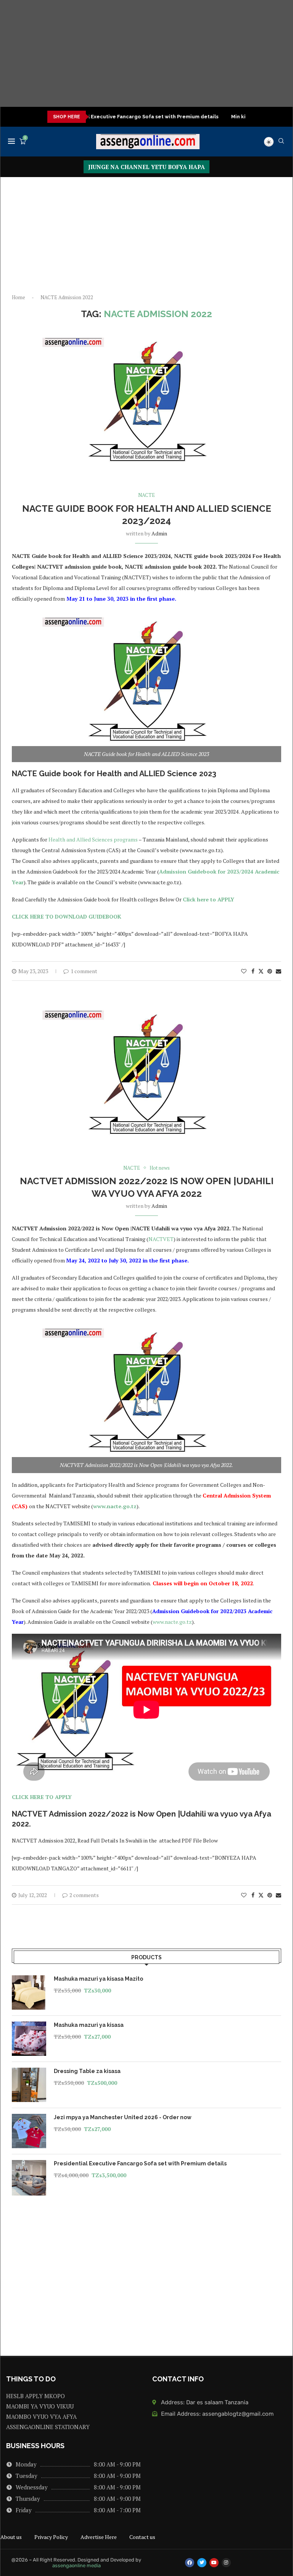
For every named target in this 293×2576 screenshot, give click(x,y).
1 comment (84, 971)
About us (11, 2537)
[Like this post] (244, 971)
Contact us (142, 2537)
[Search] (281, 142)
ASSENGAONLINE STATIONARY (48, 2427)
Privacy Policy (51, 2537)
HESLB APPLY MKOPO (35, 2396)
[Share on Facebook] (253, 971)
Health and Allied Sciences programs (93, 839)
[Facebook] (190, 2563)
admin (159, 533)
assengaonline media (76, 2566)
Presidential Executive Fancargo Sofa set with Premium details (106, 117)
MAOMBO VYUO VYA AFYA (41, 2417)
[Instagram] (226, 2563)
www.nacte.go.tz (115, 1506)
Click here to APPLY (208, 899)
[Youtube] (214, 2563)
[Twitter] (202, 2563)
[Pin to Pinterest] (270, 971)
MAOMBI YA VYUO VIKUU (40, 2406)
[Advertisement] (146, 53)
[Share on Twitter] (261, 971)
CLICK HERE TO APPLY (42, 1797)
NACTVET (161, 1239)
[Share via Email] (279, 971)
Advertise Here (99, 2537)
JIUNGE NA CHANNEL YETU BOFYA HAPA (146, 167)
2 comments (84, 1895)
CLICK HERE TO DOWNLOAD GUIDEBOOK (67, 916)
